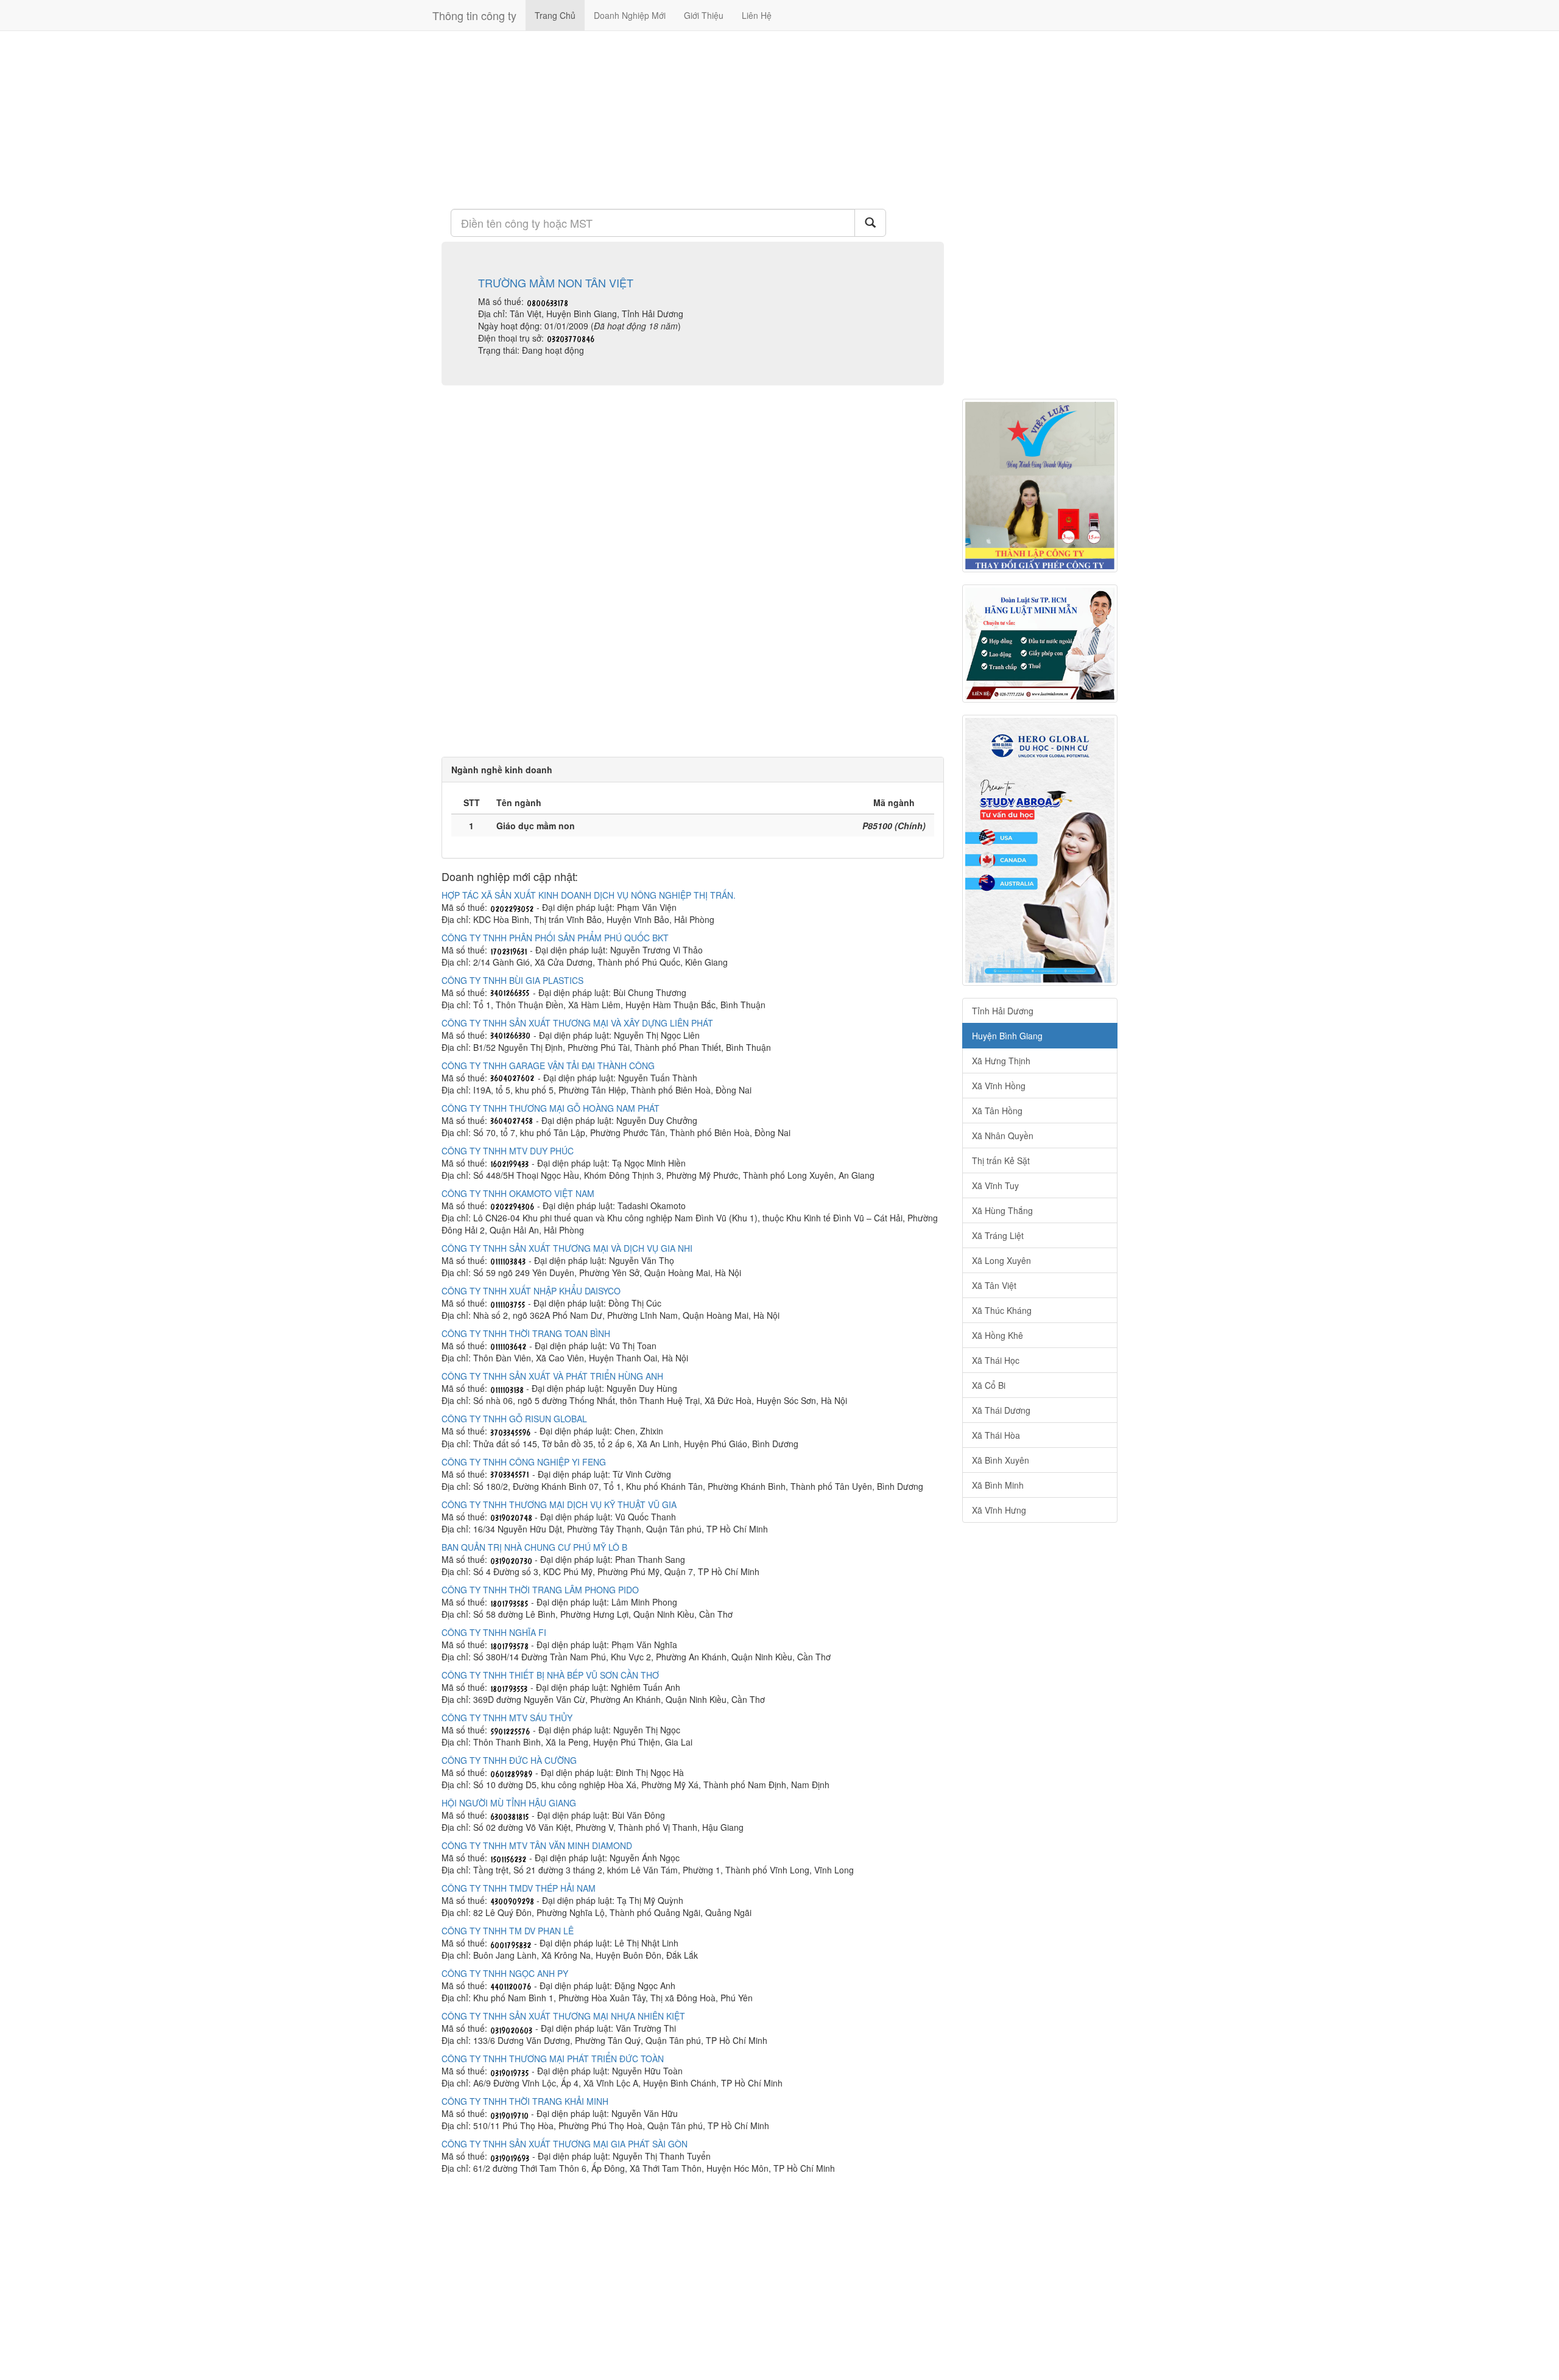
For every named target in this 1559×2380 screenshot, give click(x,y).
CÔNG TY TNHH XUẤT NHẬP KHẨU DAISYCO (531, 1291)
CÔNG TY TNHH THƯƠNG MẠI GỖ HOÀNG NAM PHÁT (551, 1108)
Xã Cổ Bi (989, 1385)
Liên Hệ (757, 15)
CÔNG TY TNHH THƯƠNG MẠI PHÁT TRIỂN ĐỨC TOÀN (553, 2059)
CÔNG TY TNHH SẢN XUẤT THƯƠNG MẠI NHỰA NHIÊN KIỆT (563, 2016)
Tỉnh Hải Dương (1003, 1011)
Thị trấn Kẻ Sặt (1001, 1160)
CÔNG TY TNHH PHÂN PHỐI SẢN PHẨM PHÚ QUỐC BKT (555, 938)
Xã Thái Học (996, 1360)
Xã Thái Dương (1001, 1410)
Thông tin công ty (474, 15)
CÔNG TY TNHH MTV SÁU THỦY (507, 1718)
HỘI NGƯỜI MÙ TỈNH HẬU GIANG (509, 1803)
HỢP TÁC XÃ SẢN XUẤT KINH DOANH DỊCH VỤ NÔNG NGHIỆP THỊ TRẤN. (589, 895)
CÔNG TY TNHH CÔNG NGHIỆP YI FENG (524, 1462)
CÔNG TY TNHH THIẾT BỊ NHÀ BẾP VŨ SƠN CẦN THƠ (550, 1675)
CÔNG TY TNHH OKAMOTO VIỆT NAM (518, 1193)
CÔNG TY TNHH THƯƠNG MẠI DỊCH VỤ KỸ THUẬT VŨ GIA (559, 1504)
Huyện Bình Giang (1007, 1036)
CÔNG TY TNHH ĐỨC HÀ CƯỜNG (509, 1760)
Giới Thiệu (704, 15)
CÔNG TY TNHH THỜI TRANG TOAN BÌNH (526, 1333)
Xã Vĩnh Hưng (999, 1510)
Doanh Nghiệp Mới (630, 15)
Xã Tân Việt (994, 1285)
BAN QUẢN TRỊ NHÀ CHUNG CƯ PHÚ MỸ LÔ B (534, 1547)
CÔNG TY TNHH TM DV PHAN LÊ (508, 1931)
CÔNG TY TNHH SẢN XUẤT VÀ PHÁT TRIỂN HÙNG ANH (552, 1376)
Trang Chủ (555, 15)
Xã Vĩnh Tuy (995, 1185)
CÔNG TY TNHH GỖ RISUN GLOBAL (514, 1419)
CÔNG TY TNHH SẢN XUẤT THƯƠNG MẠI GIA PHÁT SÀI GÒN (565, 2144)
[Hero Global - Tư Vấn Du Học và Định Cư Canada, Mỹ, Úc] (1040, 850)
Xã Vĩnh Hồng (999, 1086)
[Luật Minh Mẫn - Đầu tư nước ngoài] (1040, 644)
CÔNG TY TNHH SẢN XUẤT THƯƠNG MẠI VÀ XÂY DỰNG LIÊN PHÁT (577, 1023)
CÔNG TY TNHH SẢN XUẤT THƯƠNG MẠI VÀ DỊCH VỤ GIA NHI (567, 1248)
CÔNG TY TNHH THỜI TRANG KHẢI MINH (525, 2101)
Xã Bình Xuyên (1001, 1460)
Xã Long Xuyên (1001, 1260)
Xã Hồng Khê (998, 1335)
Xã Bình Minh (998, 1485)
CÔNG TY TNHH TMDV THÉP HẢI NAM (519, 1888)
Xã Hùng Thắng (1002, 1210)
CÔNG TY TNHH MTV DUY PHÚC (508, 1151)
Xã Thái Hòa (996, 1435)
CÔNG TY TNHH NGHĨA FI (494, 1632)
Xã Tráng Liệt (998, 1235)
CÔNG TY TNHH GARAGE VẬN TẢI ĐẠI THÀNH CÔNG (548, 1065)
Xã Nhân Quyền (1003, 1136)
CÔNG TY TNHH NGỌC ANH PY (505, 1973)
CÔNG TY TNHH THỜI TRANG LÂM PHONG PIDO (540, 1590)
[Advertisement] (693, 119)
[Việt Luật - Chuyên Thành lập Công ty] (1040, 486)
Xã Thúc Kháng (1002, 1310)
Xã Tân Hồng (997, 1111)
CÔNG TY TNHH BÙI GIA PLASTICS (512, 980)
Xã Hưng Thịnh (1001, 1061)
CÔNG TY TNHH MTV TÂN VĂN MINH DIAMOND (537, 1845)
